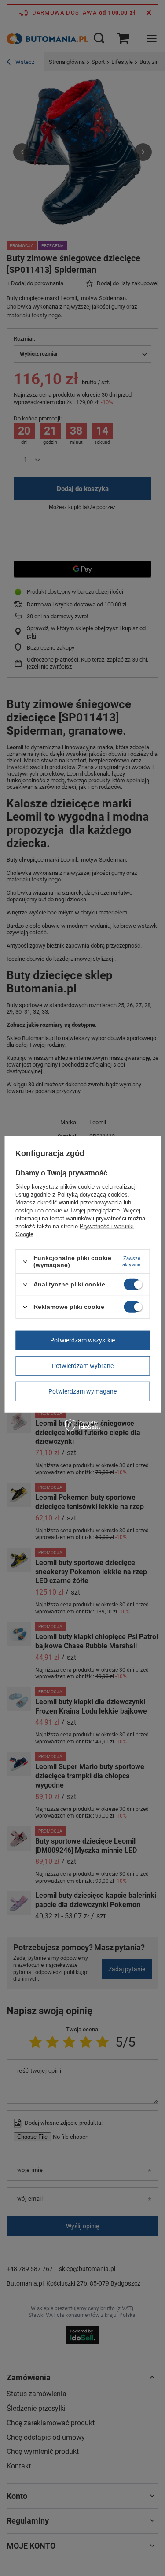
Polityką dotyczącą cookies (92, 1195)
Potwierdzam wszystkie (82, 1340)
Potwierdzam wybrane (83, 1366)
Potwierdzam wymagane (82, 1391)
